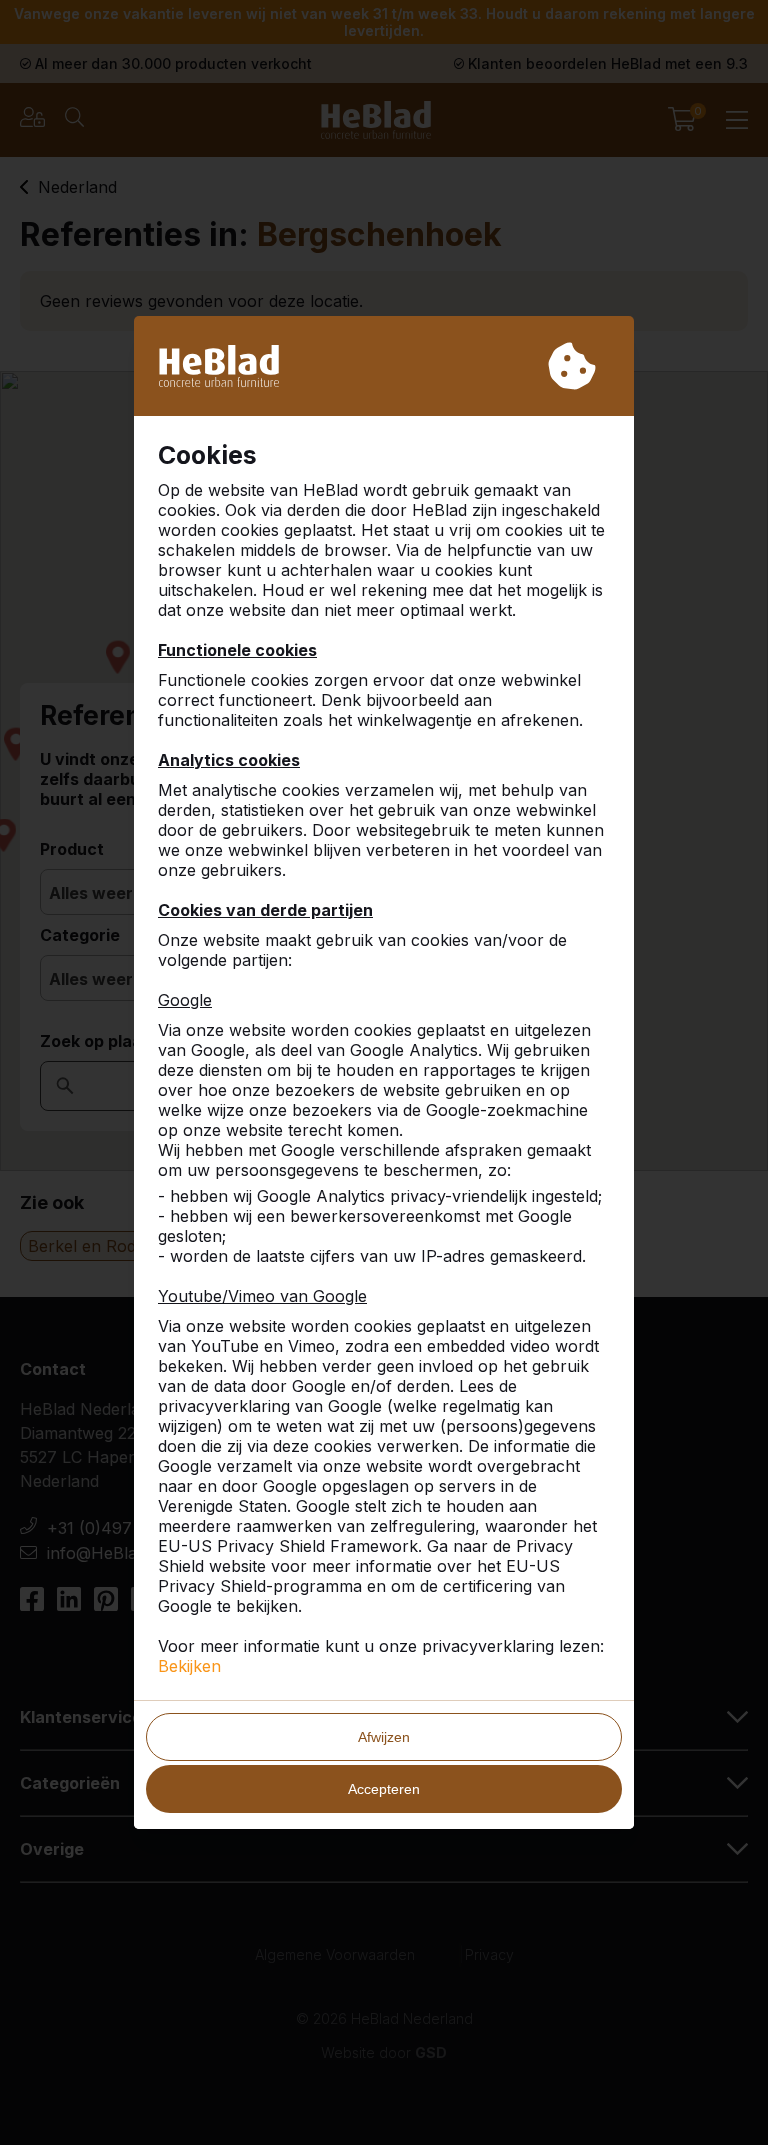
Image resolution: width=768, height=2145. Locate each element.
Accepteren (384, 1789)
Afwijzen (384, 1737)
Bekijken (189, 1666)
